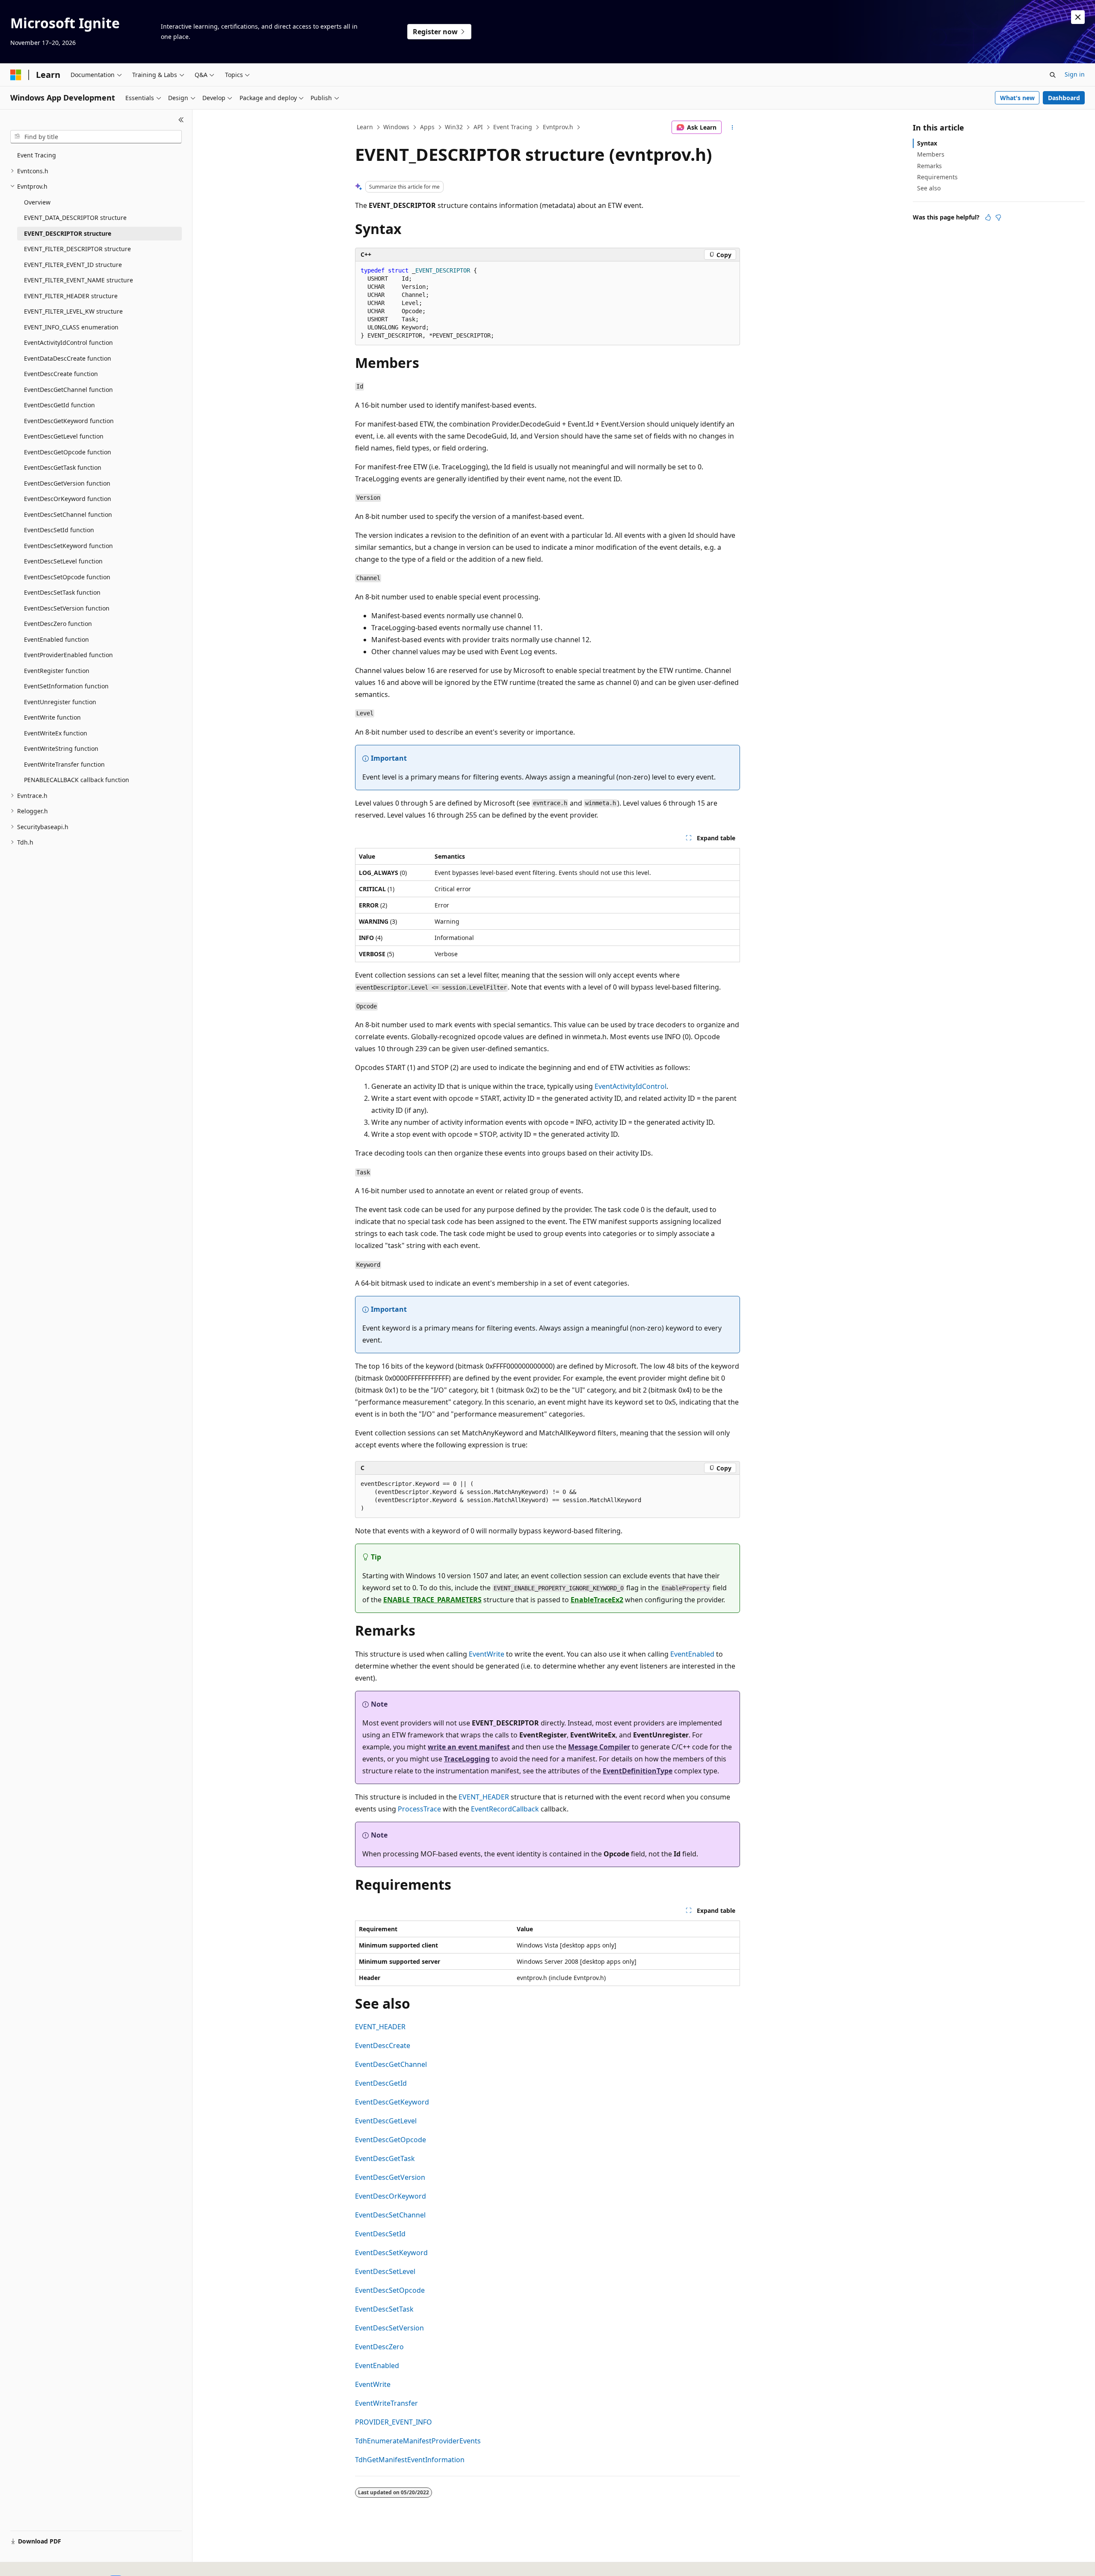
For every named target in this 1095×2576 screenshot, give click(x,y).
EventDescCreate (383, 2045)
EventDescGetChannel (391, 2064)
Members (931, 154)
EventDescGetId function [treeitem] (59, 405)
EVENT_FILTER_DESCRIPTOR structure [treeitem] (77, 249)
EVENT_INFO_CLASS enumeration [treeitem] (71, 327)
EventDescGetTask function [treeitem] (63, 467)
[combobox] (96, 137)
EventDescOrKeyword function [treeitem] (68, 499)
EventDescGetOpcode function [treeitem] (68, 452)
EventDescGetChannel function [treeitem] (68, 390)
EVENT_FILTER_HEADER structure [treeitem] (71, 296)
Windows (396, 127)
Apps (427, 127)
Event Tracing (513, 127)
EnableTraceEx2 (597, 1600)
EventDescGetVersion (390, 2177)
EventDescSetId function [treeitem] (59, 530)
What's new (1017, 98)
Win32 (454, 127)
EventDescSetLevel (385, 2271)
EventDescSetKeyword (391, 2253)
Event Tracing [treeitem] (37, 155)
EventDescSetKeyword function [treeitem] (68, 546)
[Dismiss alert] (1078, 17)
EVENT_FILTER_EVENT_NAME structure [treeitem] (78, 280)
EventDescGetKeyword (392, 2102)
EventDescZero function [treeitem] (58, 624)
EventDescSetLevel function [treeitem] (63, 561)
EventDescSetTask (384, 2309)
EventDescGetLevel (386, 2121)
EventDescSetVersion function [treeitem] (67, 608)
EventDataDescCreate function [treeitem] (68, 358)
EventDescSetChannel (390, 2215)
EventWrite (487, 1654)
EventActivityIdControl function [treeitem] (68, 342)
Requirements (937, 177)
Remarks (929, 166)
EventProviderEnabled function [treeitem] (68, 655)
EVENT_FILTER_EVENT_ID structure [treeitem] (73, 265)
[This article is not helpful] (998, 217)
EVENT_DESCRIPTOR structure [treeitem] (68, 233)
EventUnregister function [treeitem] (60, 702)
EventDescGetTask (385, 2158)
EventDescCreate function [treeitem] (61, 374)
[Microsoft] (16, 75)
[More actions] (732, 127)
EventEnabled (692, 1654)
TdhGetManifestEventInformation (410, 2460)
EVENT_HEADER (484, 1797)
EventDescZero (379, 2347)
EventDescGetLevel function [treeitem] (64, 436)
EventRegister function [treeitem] (57, 671)
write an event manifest (469, 1747)
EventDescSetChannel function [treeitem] (68, 514)
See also (929, 188)
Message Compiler (599, 1747)
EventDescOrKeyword (391, 2196)
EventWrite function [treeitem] (52, 717)
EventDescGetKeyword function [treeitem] (69, 421)
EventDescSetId (380, 2234)
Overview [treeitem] (37, 202)
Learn (365, 127)
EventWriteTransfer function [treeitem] (64, 764)
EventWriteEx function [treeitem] (56, 733)
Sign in (1075, 74)
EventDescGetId (381, 2083)
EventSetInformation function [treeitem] (66, 686)
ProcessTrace (419, 1809)
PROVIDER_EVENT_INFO (394, 2422)
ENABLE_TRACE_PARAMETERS (432, 1600)
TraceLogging (467, 1759)
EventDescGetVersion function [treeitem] (67, 483)
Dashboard (1064, 98)
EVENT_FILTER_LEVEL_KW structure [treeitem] (73, 311)
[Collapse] (181, 120)
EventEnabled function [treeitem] (56, 639)
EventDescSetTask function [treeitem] (62, 592)
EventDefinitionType (638, 1771)
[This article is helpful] (988, 217)
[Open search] (1053, 75)
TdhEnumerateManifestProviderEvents (418, 2441)
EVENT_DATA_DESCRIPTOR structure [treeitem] (75, 218)
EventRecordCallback (505, 1809)
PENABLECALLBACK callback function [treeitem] (77, 780)
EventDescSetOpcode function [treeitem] (67, 577)
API (478, 127)
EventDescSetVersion (389, 2328)
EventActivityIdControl (630, 1086)
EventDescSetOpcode (390, 2290)
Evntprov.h (558, 127)
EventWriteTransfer (386, 2403)
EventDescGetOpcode (391, 2140)
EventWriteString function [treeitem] (61, 748)
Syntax (927, 143)
